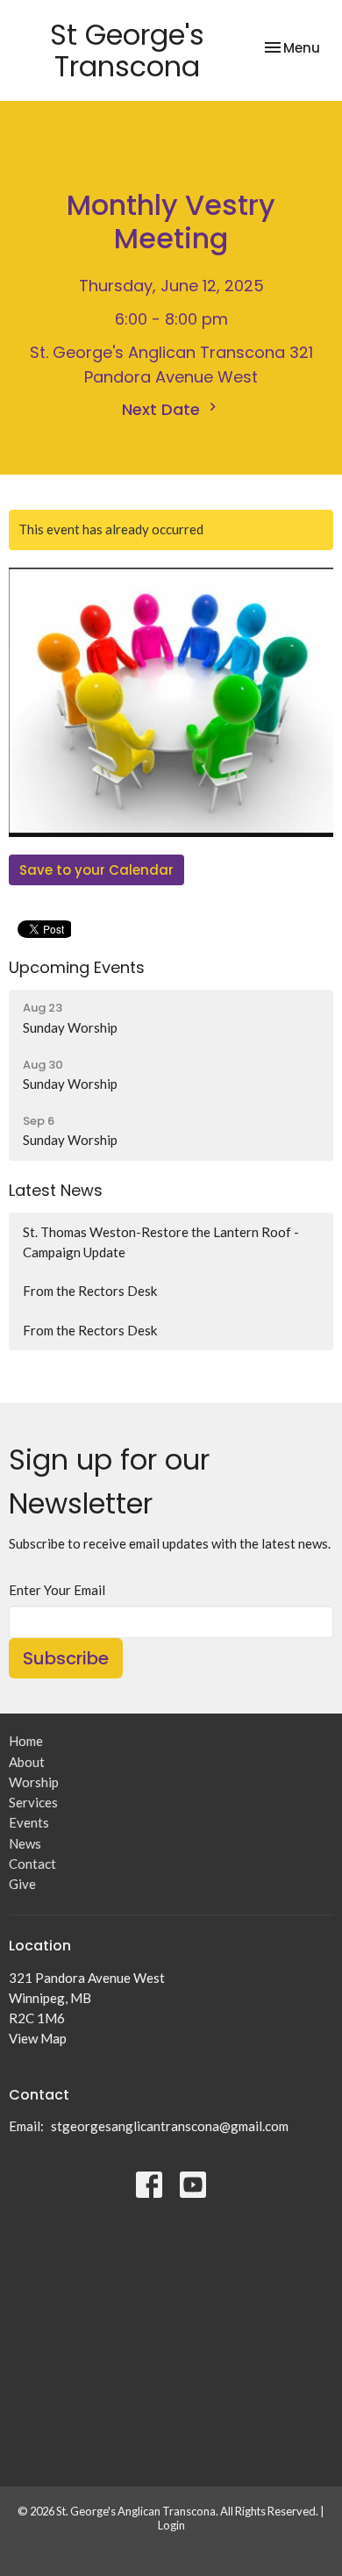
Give (22, 1884)
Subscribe (66, 1658)
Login (171, 2525)
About (27, 1762)
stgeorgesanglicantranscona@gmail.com (170, 2126)
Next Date (163, 409)
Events (29, 1822)
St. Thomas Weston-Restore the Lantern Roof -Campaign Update (161, 1242)
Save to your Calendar (96, 870)
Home (26, 1741)
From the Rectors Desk (90, 1291)
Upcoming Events (77, 967)
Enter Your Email (57, 1590)
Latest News (56, 1190)
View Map (38, 2038)
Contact (32, 1864)
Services (33, 1802)
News (25, 1843)
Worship (34, 1782)
